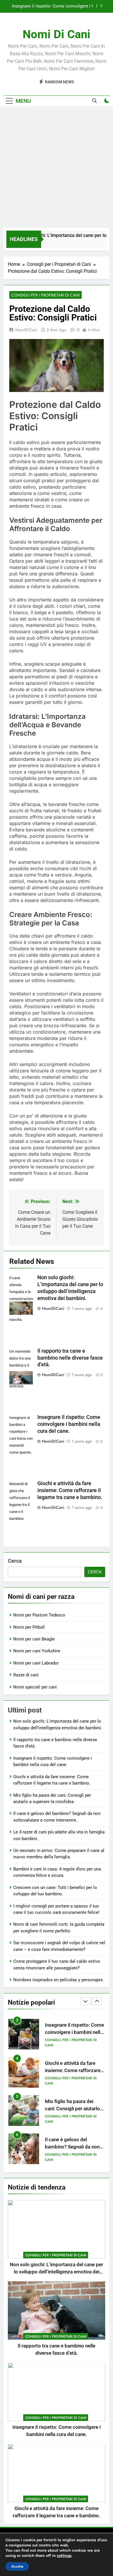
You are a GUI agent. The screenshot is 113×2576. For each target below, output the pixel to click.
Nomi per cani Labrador (36, 1663)
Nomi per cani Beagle (34, 1639)
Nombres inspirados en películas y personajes (58, 1980)
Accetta (17, 2566)
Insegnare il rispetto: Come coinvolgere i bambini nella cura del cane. (69, 1424)
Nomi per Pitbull (29, 1627)
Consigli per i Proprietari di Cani (45, 295)
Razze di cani (26, 1675)
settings (64, 2556)
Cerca (15, 1561)
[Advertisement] (57, 168)
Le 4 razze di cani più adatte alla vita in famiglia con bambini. (73, 2147)
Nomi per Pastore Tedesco (39, 1615)
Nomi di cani (57, 34)
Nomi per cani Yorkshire (37, 1651)
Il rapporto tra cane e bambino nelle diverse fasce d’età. (70, 1358)
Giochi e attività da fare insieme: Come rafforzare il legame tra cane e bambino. (52, 6)
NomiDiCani (26, 330)
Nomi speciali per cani (35, 1687)
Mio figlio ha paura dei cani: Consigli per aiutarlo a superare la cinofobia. (74, 2070)
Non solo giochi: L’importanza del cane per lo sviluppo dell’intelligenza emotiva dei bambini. (57, 2272)
